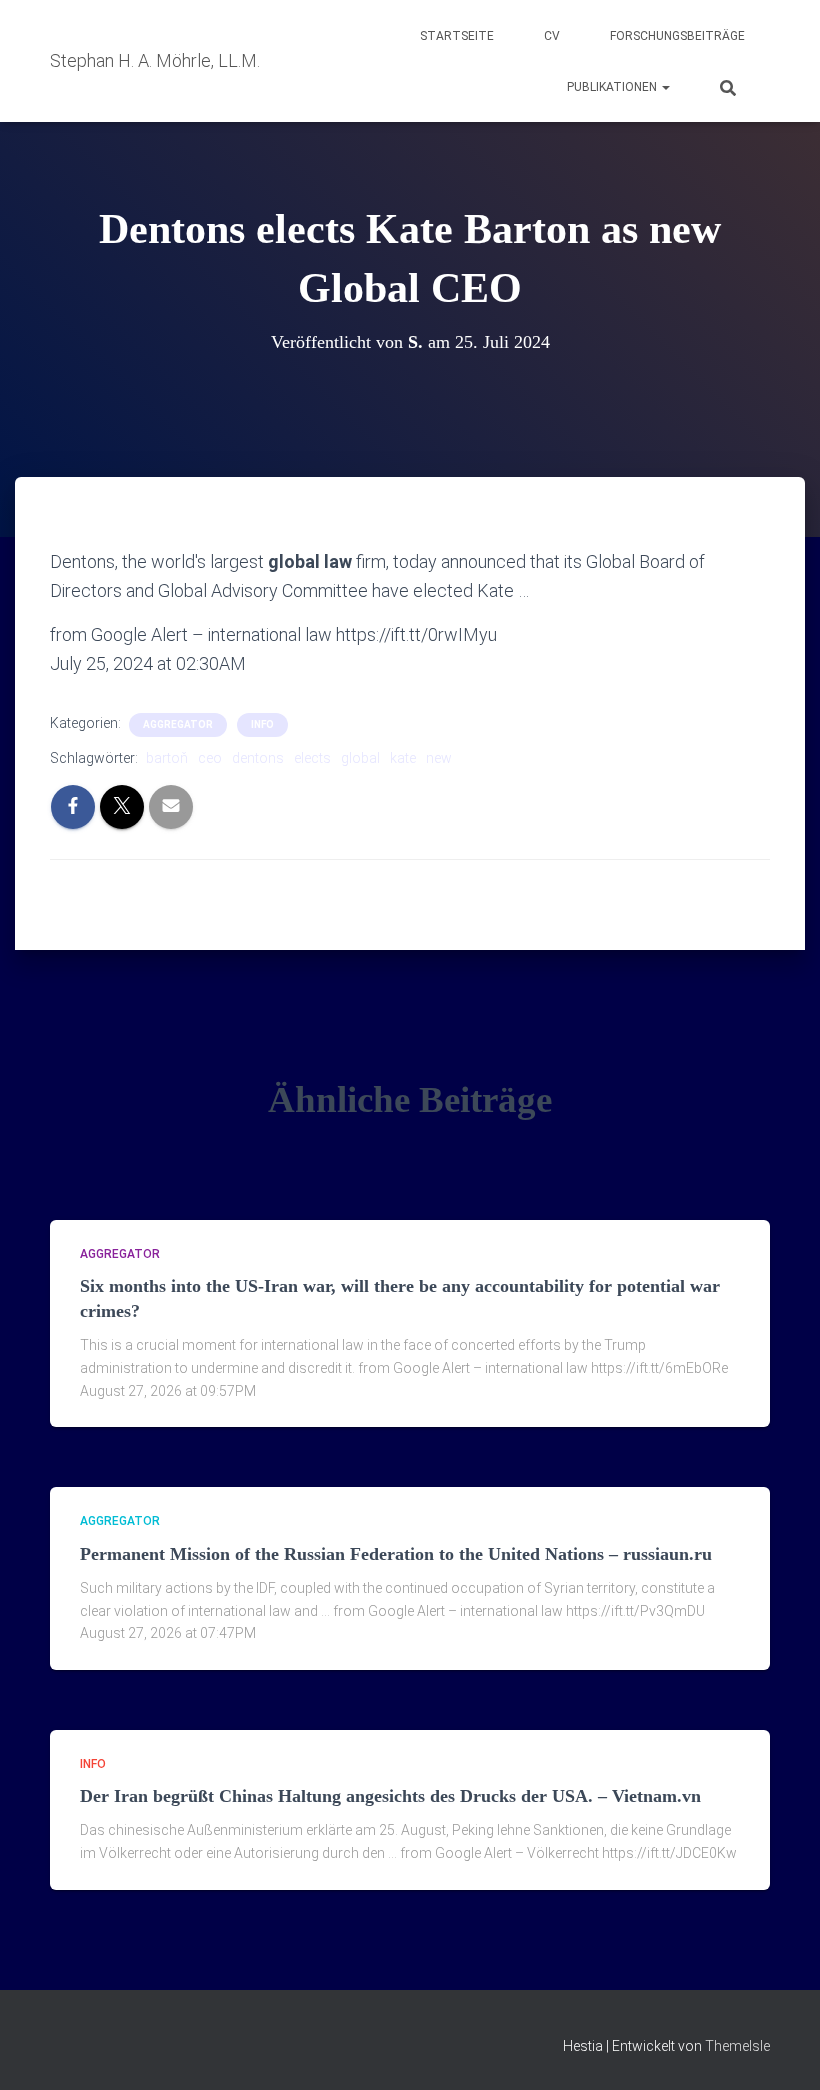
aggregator (178, 724)
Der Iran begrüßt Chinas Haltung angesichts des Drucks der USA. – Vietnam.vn (390, 1796)
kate (403, 758)
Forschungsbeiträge (677, 36)
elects (312, 758)
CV (552, 36)
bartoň (167, 758)
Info (262, 724)
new (439, 758)
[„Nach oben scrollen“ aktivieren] (780, 2050)
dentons (258, 758)
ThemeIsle (737, 2046)
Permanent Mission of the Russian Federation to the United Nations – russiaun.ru (396, 1554)
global (360, 758)
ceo (210, 758)
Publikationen (613, 87)
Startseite (457, 36)
